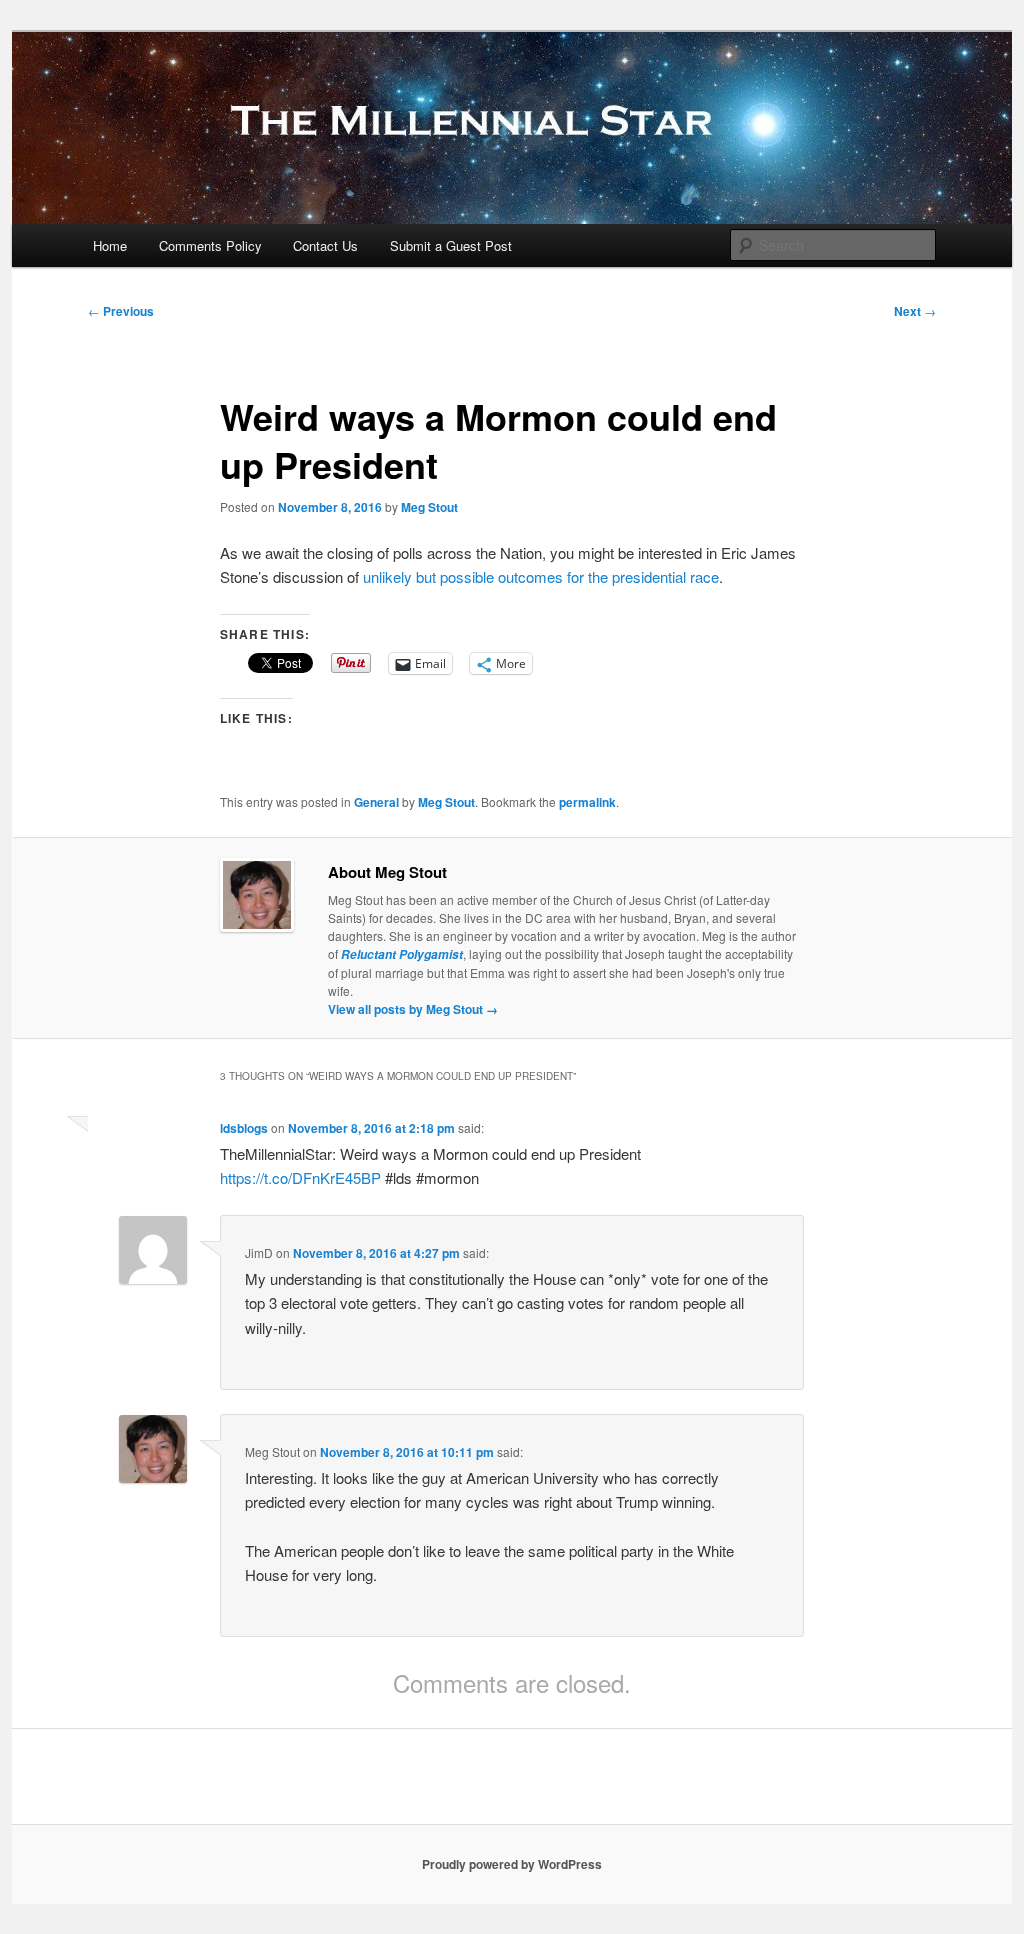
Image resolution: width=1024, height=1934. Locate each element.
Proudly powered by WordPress (512, 1864)
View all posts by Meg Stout (413, 1009)
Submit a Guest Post (451, 245)
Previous (121, 311)
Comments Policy (210, 245)
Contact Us (325, 245)
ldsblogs (244, 1128)
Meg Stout (429, 507)
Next (915, 311)
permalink (587, 802)
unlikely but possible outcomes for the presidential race (541, 576)
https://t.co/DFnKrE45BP (300, 1177)
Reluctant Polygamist (402, 954)
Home (110, 245)
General (376, 802)
